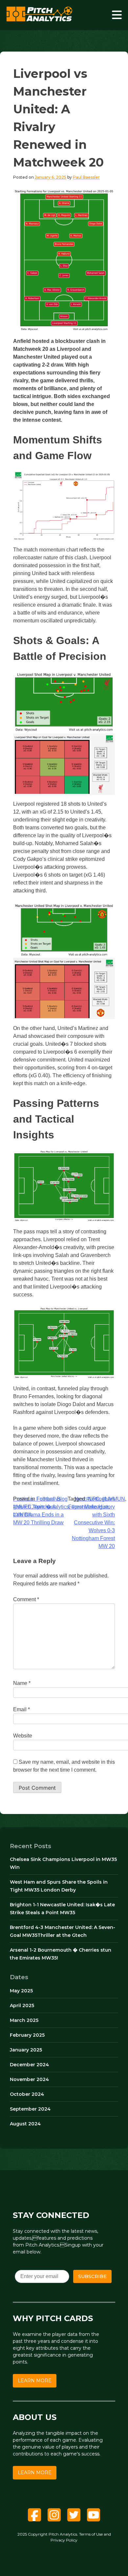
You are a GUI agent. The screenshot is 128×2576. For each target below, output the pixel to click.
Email (21, 1709)
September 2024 (30, 2109)
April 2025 (22, 2005)
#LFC (93, 1499)
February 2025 (27, 2035)
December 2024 (29, 2065)
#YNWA (22, 1515)
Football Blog (52, 1499)
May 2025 (21, 1991)
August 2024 (25, 2124)
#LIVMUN (114, 1499)
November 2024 (29, 2079)
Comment (26, 1599)
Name (22, 1683)
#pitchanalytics (52, 1507)
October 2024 (27, 2094)
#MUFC (22, 1507)
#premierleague (90, 1507)
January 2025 (26, 2050)
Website (23, 1736)
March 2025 (24, 2020)
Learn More (35, 2381)
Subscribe (92, 2276)
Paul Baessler (86, 177)
